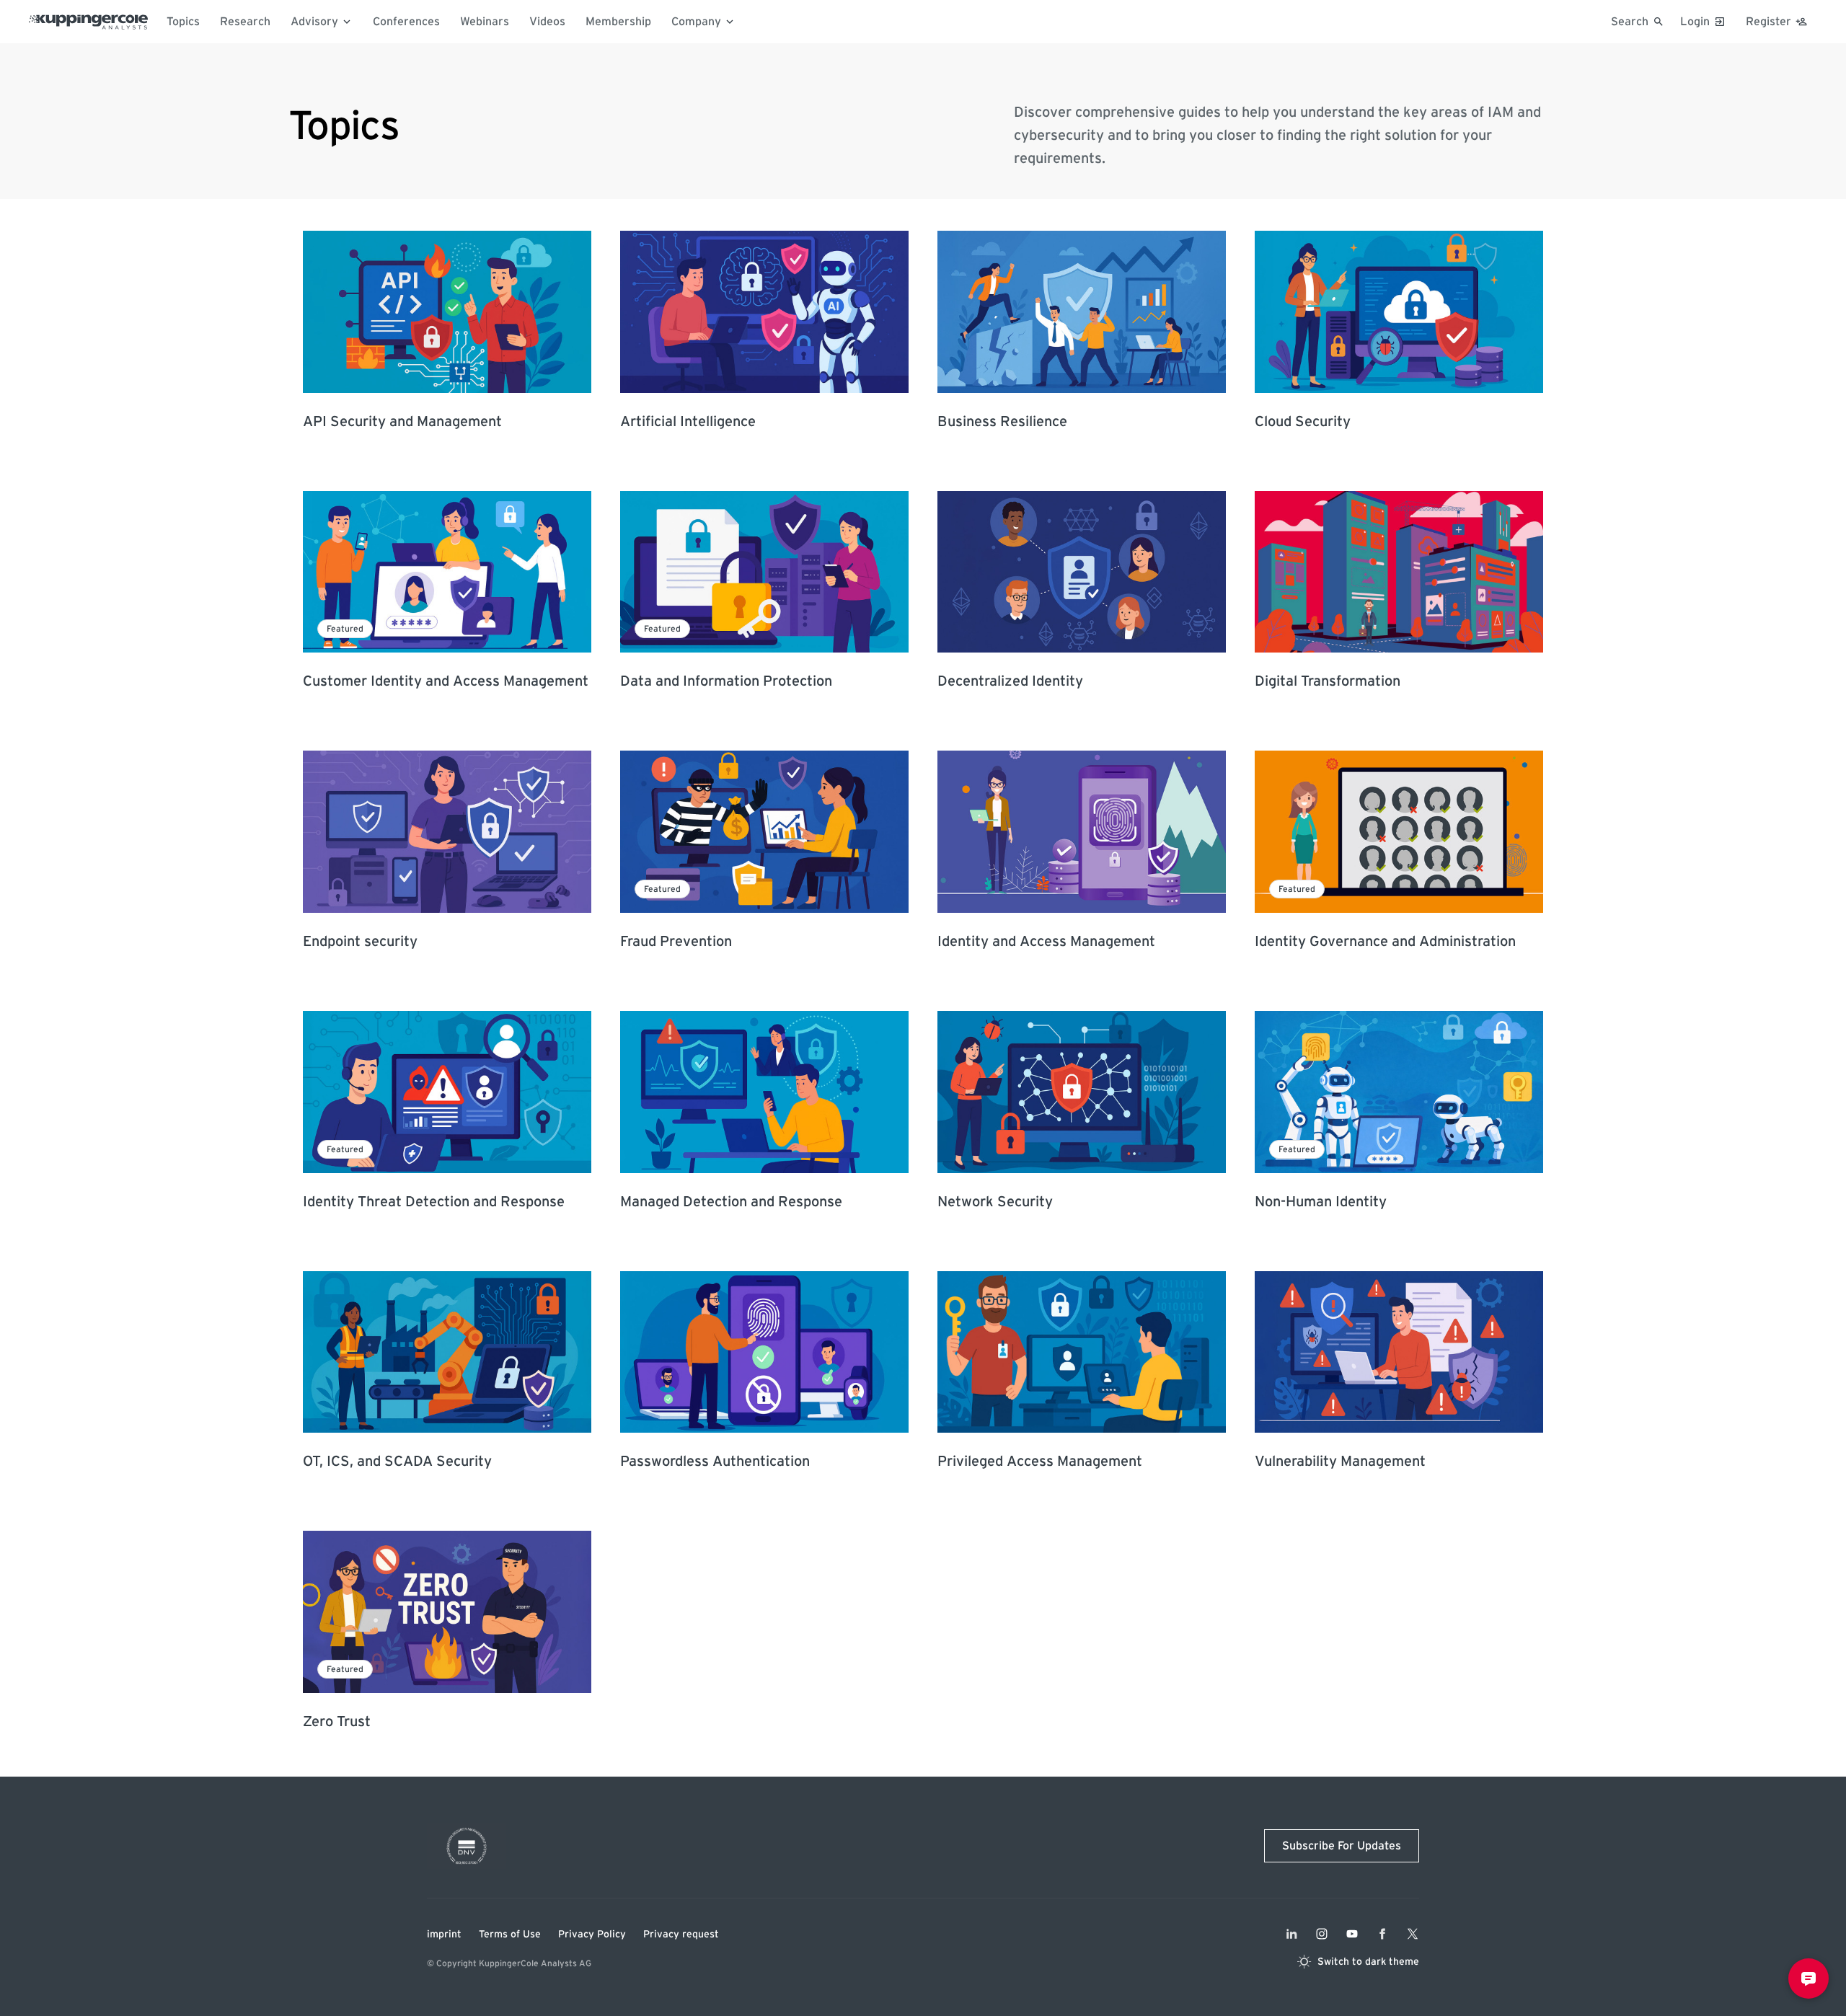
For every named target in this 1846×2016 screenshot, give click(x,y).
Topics (183, 22)
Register (1768, 22)
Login (1695, 22)
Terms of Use (510, 1935)
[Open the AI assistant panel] (1809, 1979)
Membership (618, 22)
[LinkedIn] (1291, 1934)
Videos (547, 22)
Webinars (485, 22)
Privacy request (681, 1935)
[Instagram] (1322, 1934)
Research (245, 22)
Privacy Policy (592, 1935)
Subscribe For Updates (1342, 1846)
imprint (444, 1935)
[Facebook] (1382, 1934)
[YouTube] (1352, 1934)
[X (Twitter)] (1413, 1934)
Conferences (406, 22)
